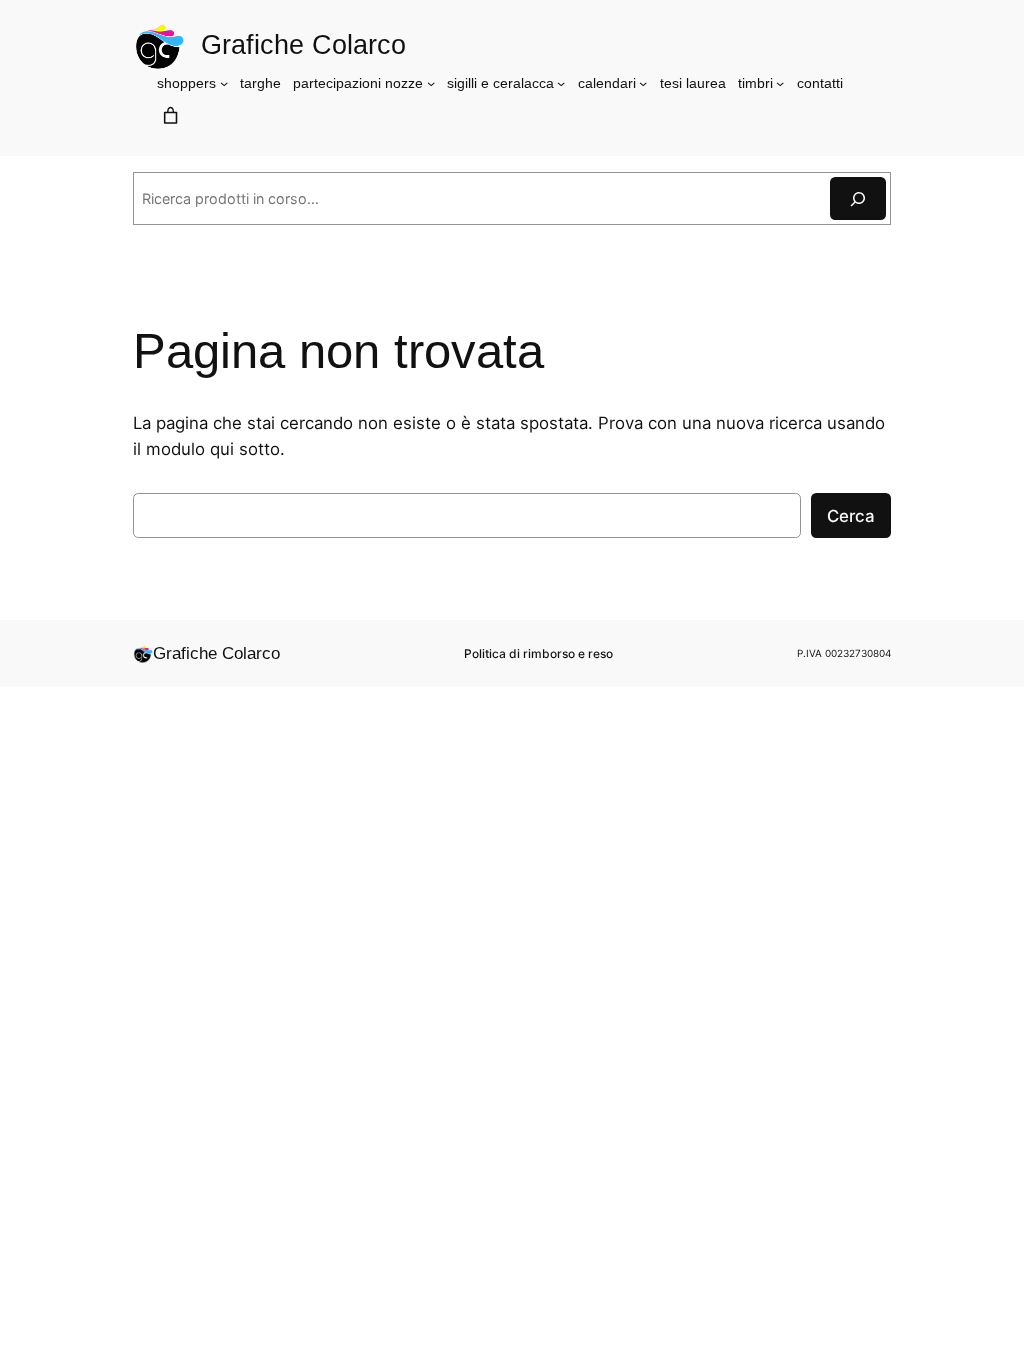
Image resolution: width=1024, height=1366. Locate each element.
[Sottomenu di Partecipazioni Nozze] (431, 83)
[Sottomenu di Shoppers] (224, 83)
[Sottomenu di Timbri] (780, 83)
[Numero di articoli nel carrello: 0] (170, 115)
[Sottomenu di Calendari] (643, 83)
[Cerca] (858, 198)
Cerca (851, 516)
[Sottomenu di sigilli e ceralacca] (561, 83)
